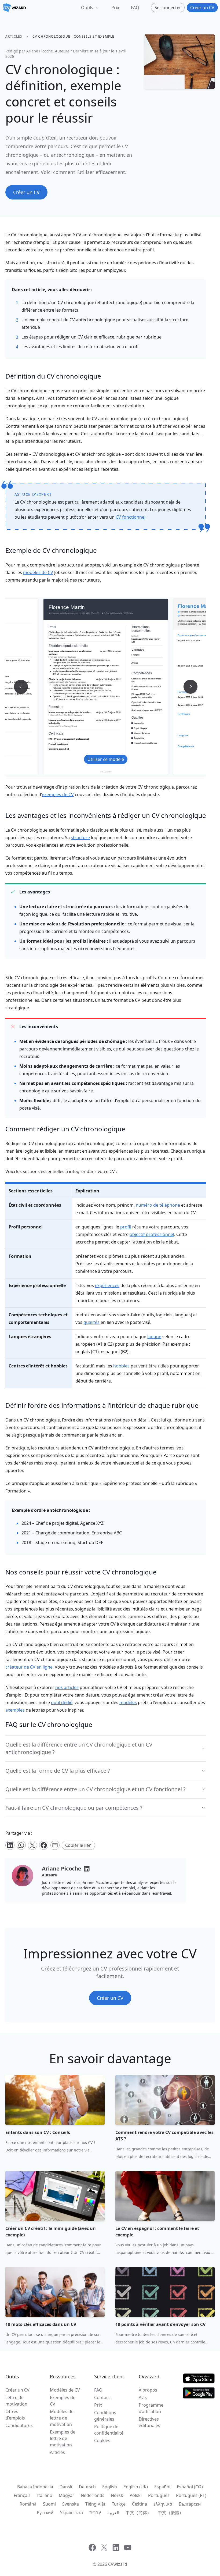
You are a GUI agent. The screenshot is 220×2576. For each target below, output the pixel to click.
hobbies (121, 1366)
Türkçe (119, 2504)
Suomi (49, 2504)
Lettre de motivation (16, 2401)
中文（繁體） (171, 2513)
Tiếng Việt (95, 2504)
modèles (128, 1702)
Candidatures (19, 2425)
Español (162, 2487)
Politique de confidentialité (109, 2430)
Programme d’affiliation (151, 2408)
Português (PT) (191, 2495)
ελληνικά (163, 2504)
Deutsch (87, 2487)
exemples (15, 1710)
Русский (45, 2513)
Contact (102, 2397)
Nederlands (93, 2495)
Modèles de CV (65, 2390)
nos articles (67, 1687)
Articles (14, 36)
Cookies (102, 2440)
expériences (107, 1285)
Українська (71, 2513)
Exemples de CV (63, 2401)
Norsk (117, 2495)
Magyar (67, 2495)
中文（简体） (138, 2513)
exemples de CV (58, 794)
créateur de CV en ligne (29, 1667)
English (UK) (136, 2487)
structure (80, 838)
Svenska (71, 2504)
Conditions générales (105, 2416)
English (110, 2487)
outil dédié (62, 1702)
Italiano (45, 2495)
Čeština (140, 2504)
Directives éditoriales (149, 2422)
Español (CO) (190, 2487)
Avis (143, 2397)
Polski (136, 2495)
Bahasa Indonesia (35, 2487)
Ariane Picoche (40, 51)
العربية (113, 2513)
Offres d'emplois (15, 2415)
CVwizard (118, 2564)
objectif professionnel (152, 1234)
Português (159, 2495)
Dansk (66, 2487)
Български (190, 2504)
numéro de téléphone (158, 1205)
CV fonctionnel (131, 517)
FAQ (135, 8)
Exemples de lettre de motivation (63, 2438)
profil (126, 1227)
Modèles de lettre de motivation (62, 2418)
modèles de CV (38, 572)
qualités (91, 1322)
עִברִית (95, 2513)
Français (22, 2495)
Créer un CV (17, 2390)
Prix (115, 8)
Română (28, 2504)
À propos (148, 2390)
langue (154, 1337)
